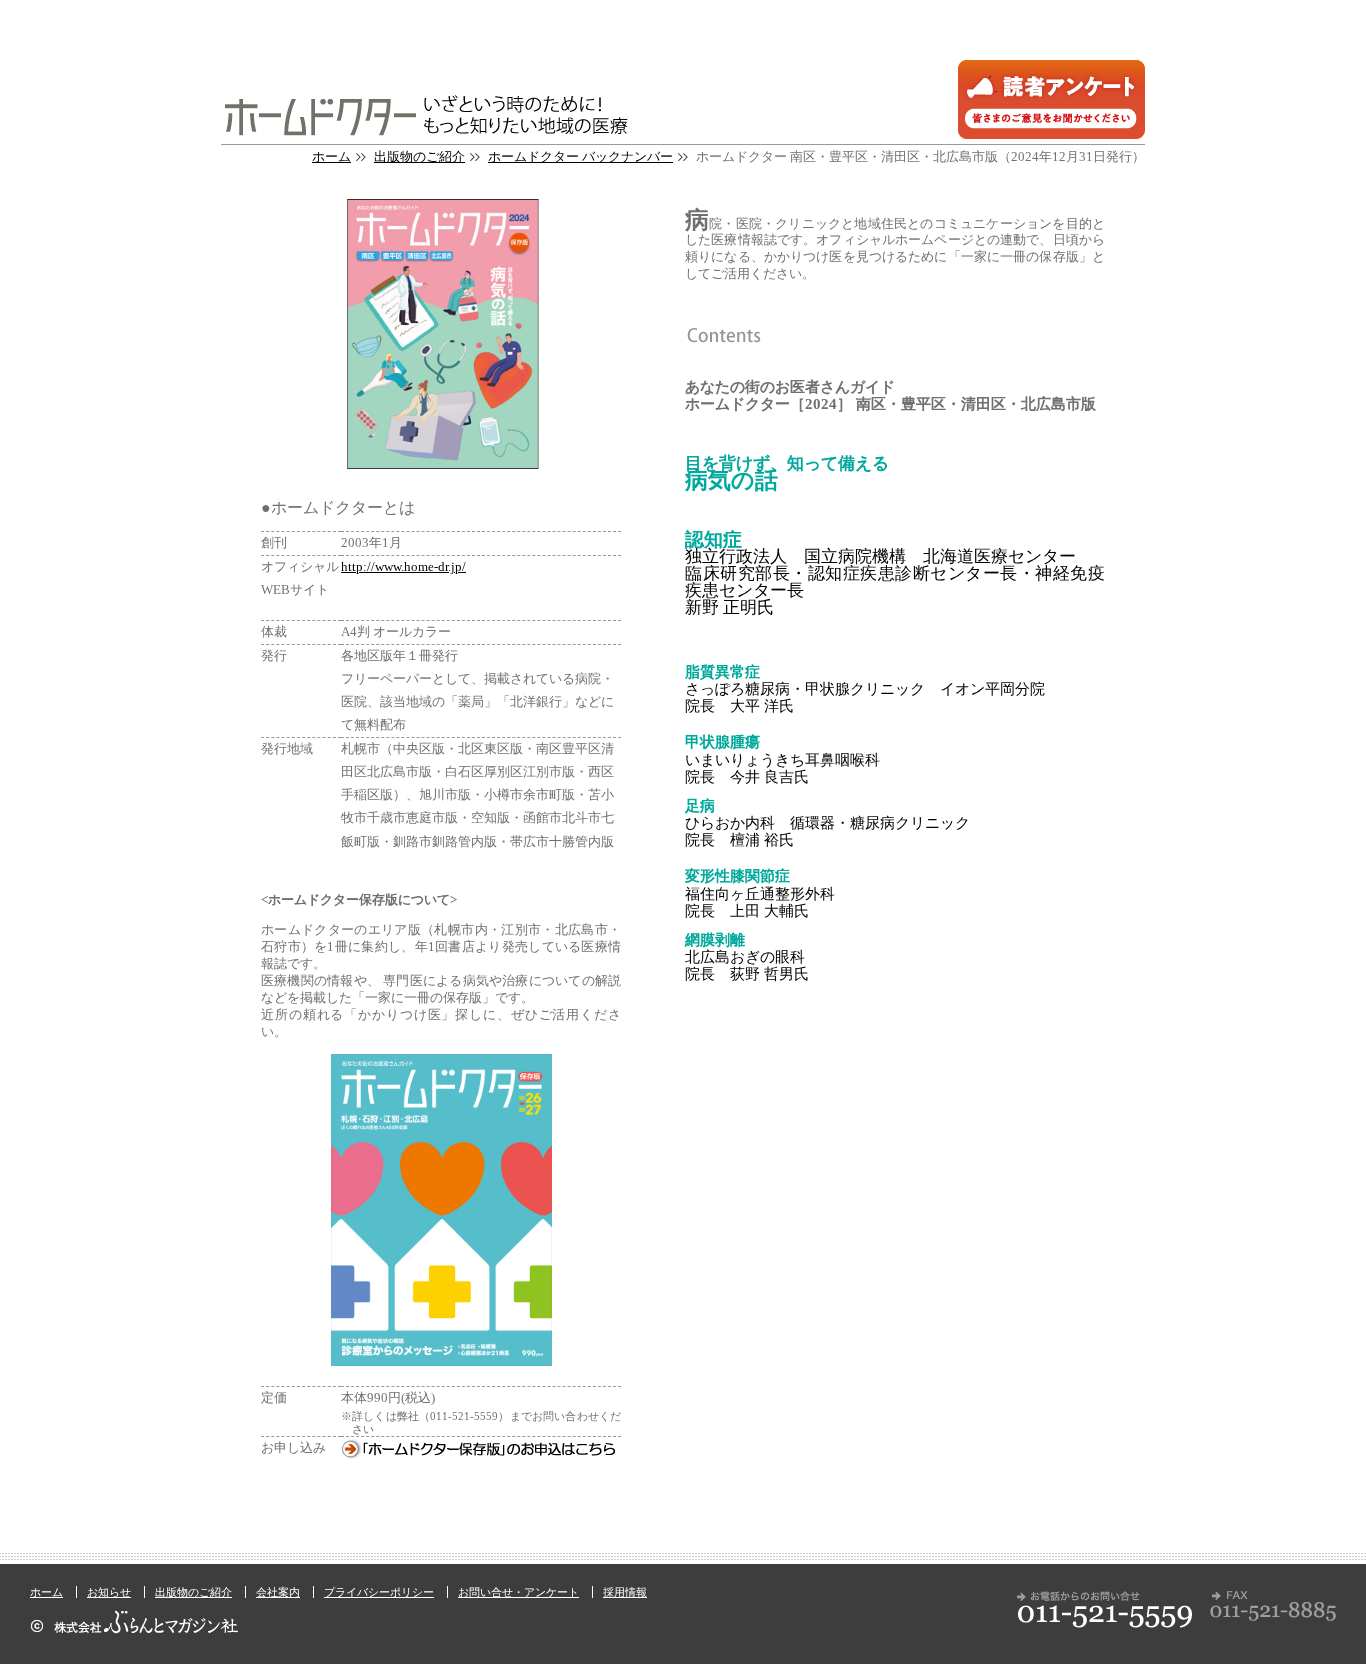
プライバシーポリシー (379, 1592)
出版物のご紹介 (419, 157)
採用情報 (625, 1592)
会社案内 (278, 1592)
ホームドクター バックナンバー (580, 157)
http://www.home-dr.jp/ (403, 567)
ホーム (331, 157)
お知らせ (109, 1592)
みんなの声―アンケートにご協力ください (1051, 100)
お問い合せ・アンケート (518, 1592)
